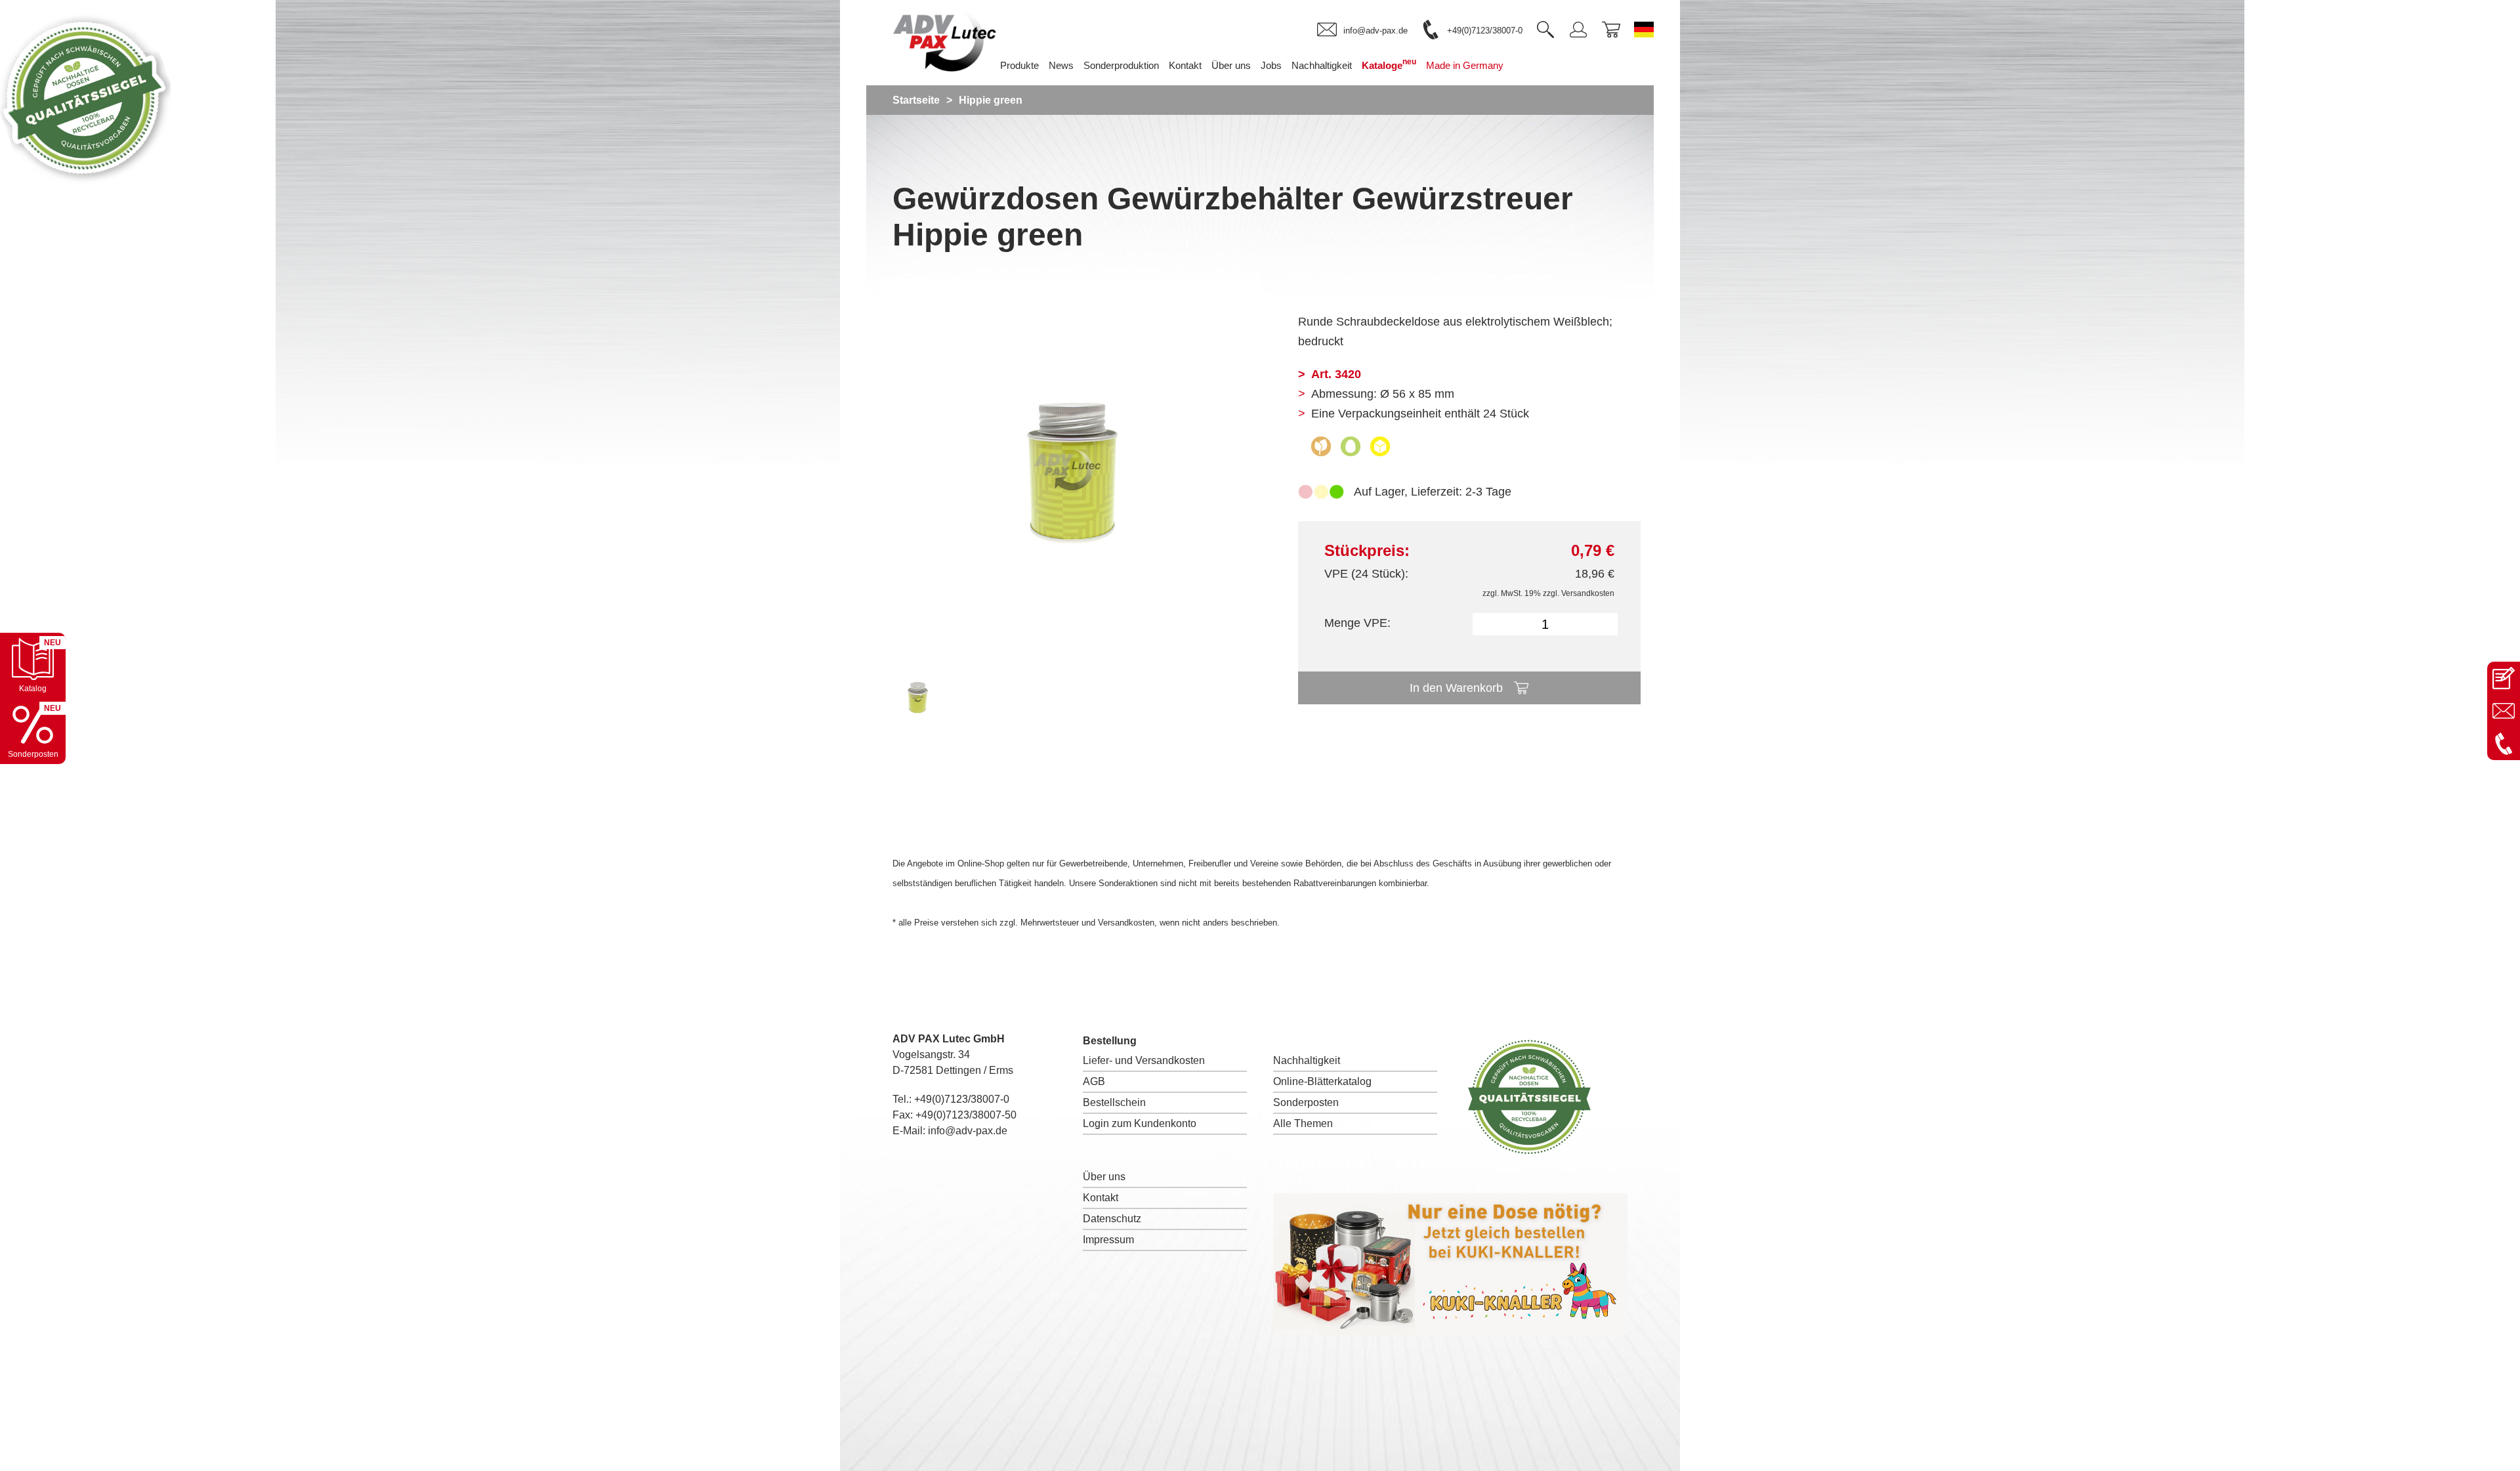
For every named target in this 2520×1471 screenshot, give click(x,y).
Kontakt (1101, 1198)
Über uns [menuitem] (1231, 65)
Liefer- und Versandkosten (1144, 1060)
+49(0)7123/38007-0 (962, 1099)
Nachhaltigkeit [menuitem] (1322, 65)
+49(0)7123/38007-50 (966, 1115)
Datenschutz (1112, 1219)
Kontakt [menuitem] (1185, 65)
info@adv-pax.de (968, 1131)
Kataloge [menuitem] (1389, 64)
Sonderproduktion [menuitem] (1121, 65)
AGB (1094, 1081)
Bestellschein (1114, 1102)
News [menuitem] (1061, 65)
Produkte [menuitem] (1019, 65)
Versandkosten (1588, 593)
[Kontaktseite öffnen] (2504, 678)
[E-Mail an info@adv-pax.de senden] (2504, 711)
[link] (1362, 30)
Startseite (916, 100)
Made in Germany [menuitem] (1465, 65)
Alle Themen (1303, 1123)
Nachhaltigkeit (1307, 1060)
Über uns (1104, 1177)
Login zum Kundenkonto (1140, 1123)
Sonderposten (1306, 1102)
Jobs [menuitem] (1271, 65)
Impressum (1108, 1240)
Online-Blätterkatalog (1322, 1081)
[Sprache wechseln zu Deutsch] (1644, 30)
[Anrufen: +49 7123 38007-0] (2504, 744)
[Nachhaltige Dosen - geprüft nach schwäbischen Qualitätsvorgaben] (85, 180)
